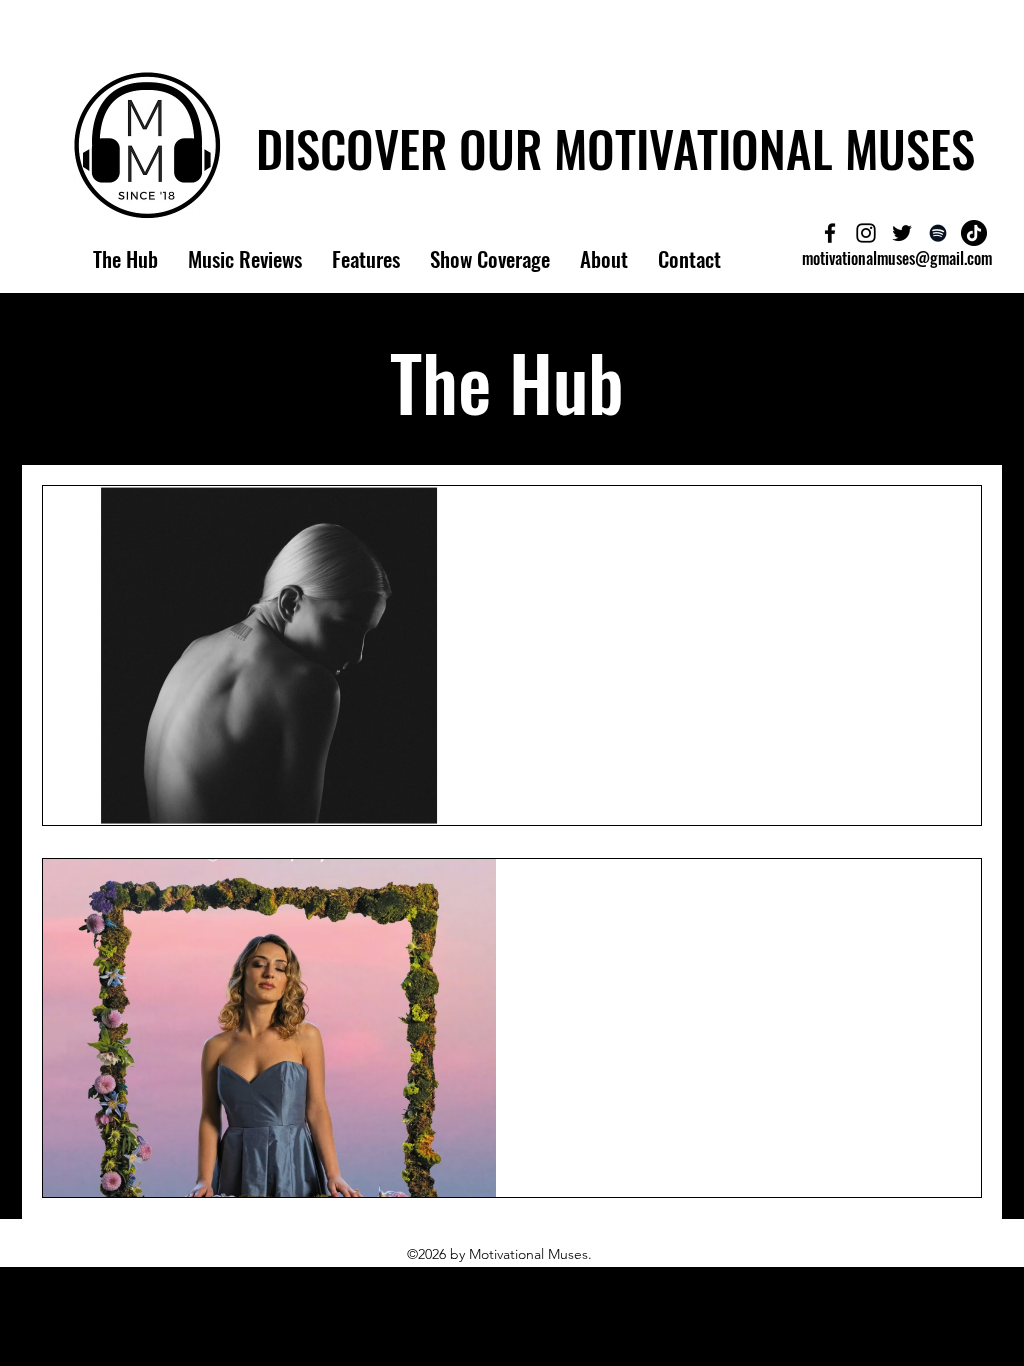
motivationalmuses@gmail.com (897, 258)
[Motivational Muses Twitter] (902, 233)
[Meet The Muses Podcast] (938, 233)
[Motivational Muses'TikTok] (974, 233)
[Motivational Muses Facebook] (830, 233)
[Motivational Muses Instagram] (866, 233)
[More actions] (942, 527)
